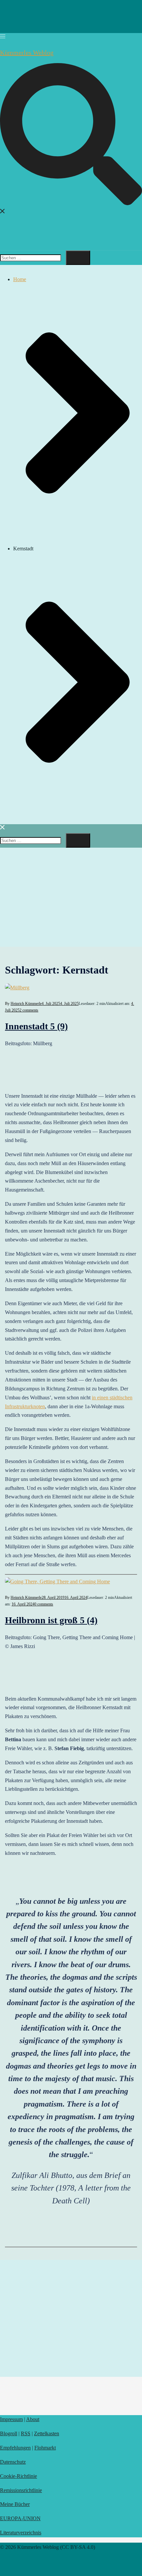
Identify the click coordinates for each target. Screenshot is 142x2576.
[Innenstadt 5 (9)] (17, 988)
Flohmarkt (45, 2448)
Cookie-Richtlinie (18, 2476)
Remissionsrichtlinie (21, 2490)
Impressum (11, 2419)
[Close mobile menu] (3, 828)
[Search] (78, 258)
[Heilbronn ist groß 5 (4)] (57, 1582)
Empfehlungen (15, 2448)
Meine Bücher (15, 2504)
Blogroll (9, 2433)
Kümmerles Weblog (27, 53)
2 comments (29, 1010)
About (33, 2419)
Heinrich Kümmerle (26, 1004)
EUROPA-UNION (20, 2518)
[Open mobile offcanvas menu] (3, 37)
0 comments (44, 1604)
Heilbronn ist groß (51, 1620)
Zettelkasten (47, 2433)
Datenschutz (13, 2462)
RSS (26, 2433)
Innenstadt (36, 1026)
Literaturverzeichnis (21, 2533)
